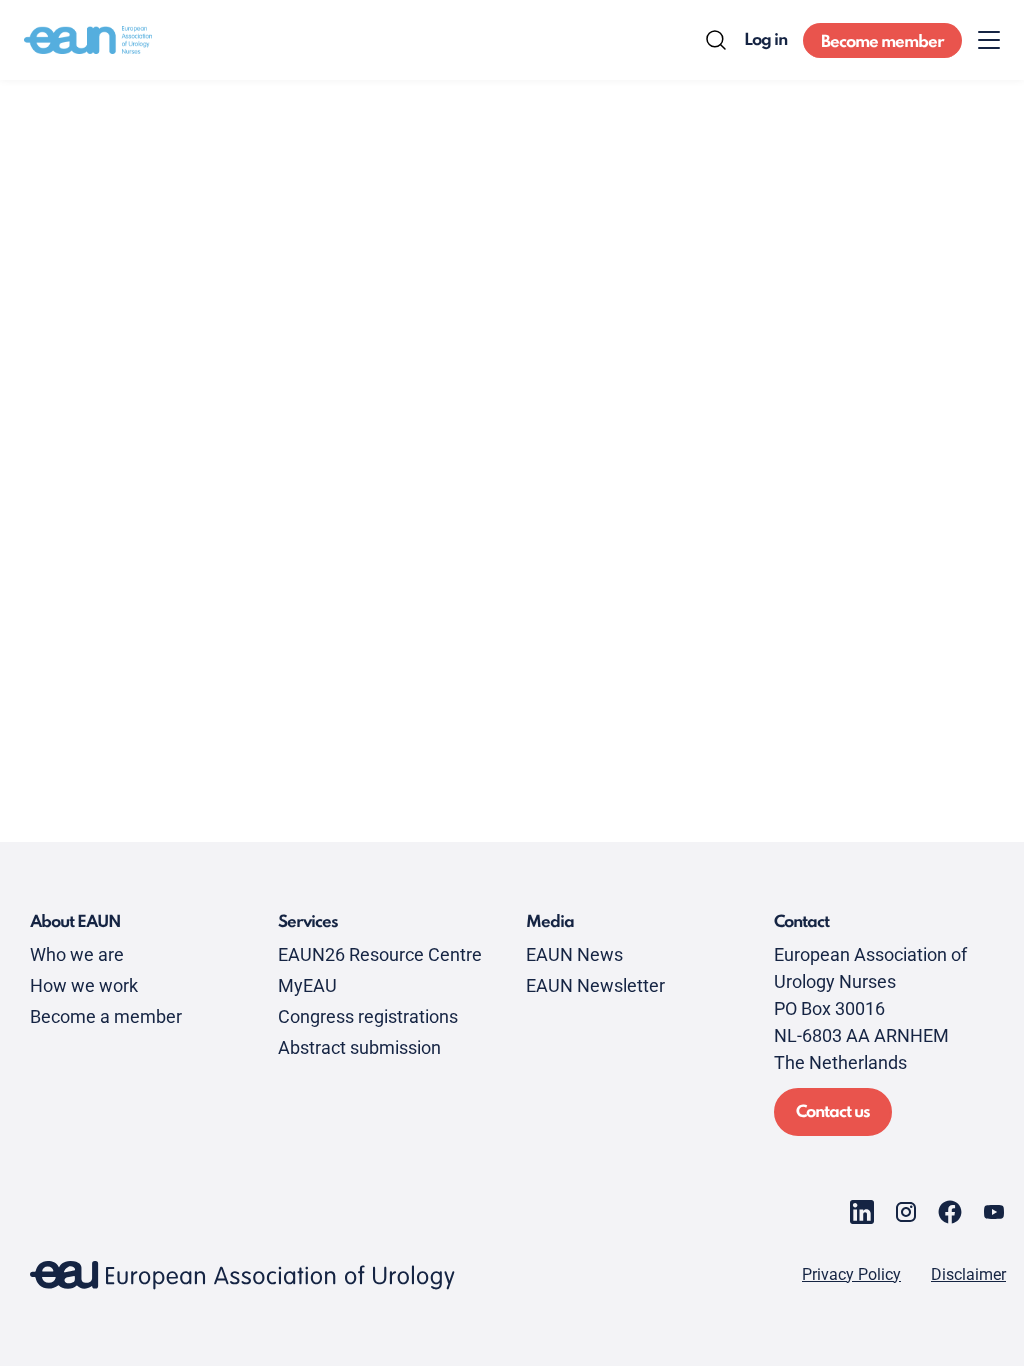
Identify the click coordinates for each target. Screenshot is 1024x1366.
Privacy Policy (851, 1275)
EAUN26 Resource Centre (380, 954)
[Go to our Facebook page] (950, 1212)
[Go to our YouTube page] (994, 1212)
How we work (84, 985)
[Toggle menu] (989, 40)
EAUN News (574, 954)
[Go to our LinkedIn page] (862, 1212)
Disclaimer (968, 1275)
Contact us (833, 1112)
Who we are (77, 954)
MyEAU (307, 985)
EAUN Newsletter (595, 985)
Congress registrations (368, 1016)
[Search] (716, 40)
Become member (882, 42)
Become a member (106, 1016)
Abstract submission (359, 1047)
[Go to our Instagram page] (906, 1212)
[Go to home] (88, 40)
